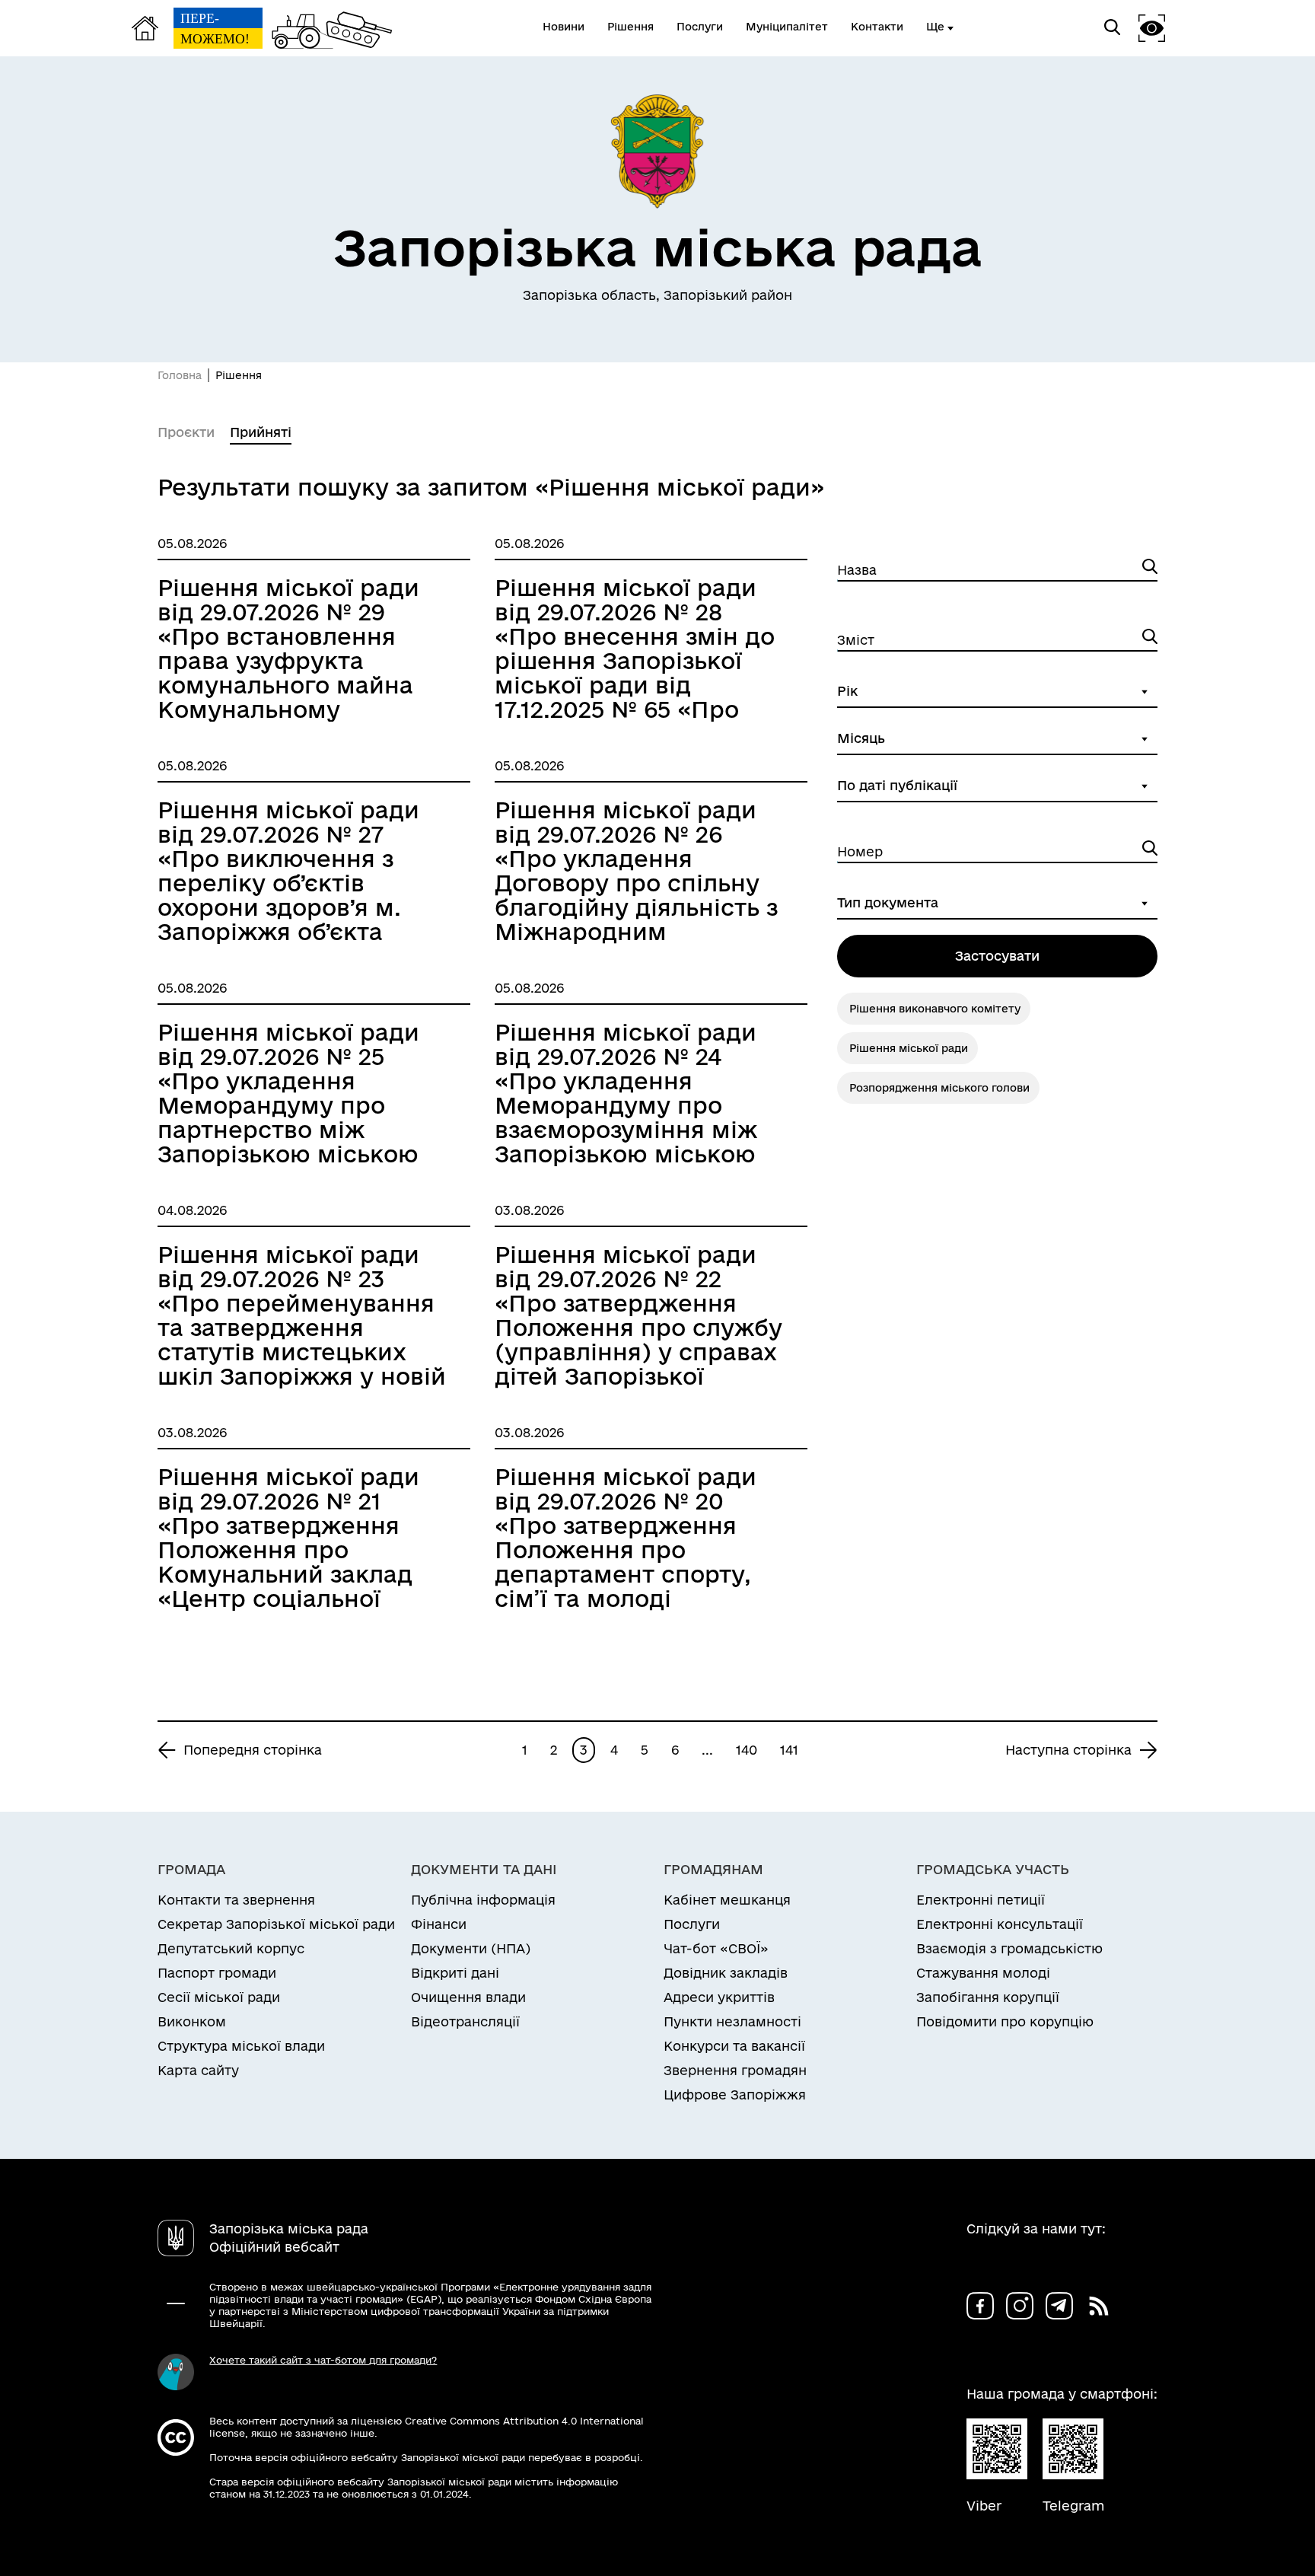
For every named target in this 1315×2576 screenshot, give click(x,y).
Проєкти (186, 432)
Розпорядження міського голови (939, 1088)
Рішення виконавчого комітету (935, 1009)
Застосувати (997, 956)
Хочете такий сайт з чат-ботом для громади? (323, 2360)
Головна (180, 375)
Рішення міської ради (909, 1048)
